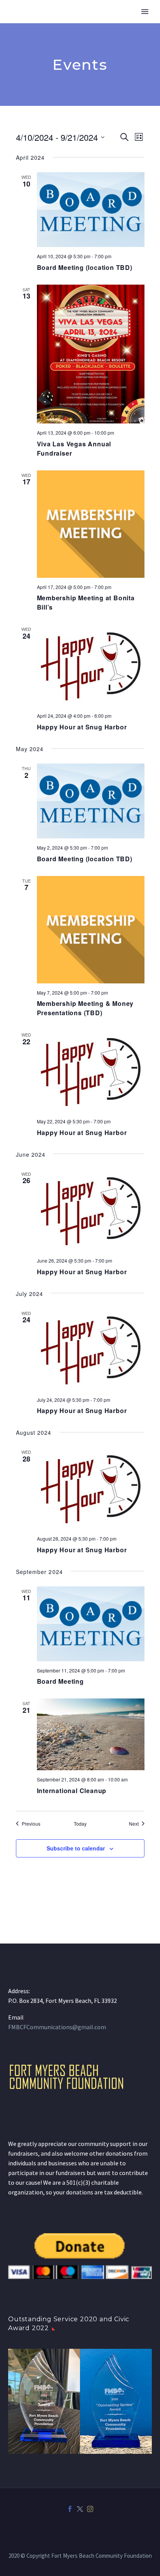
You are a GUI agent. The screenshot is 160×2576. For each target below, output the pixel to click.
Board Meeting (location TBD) (85, 267)
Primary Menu (145, 12)
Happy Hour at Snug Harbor (82, 727)
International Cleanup (72, 1791)
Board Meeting (60, 1681)
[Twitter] (80, 2509)
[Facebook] (70, 2509)
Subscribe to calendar (76, 1848)
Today (80, 1824)
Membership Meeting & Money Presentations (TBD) (85, 1008)
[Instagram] (90, 2509)
